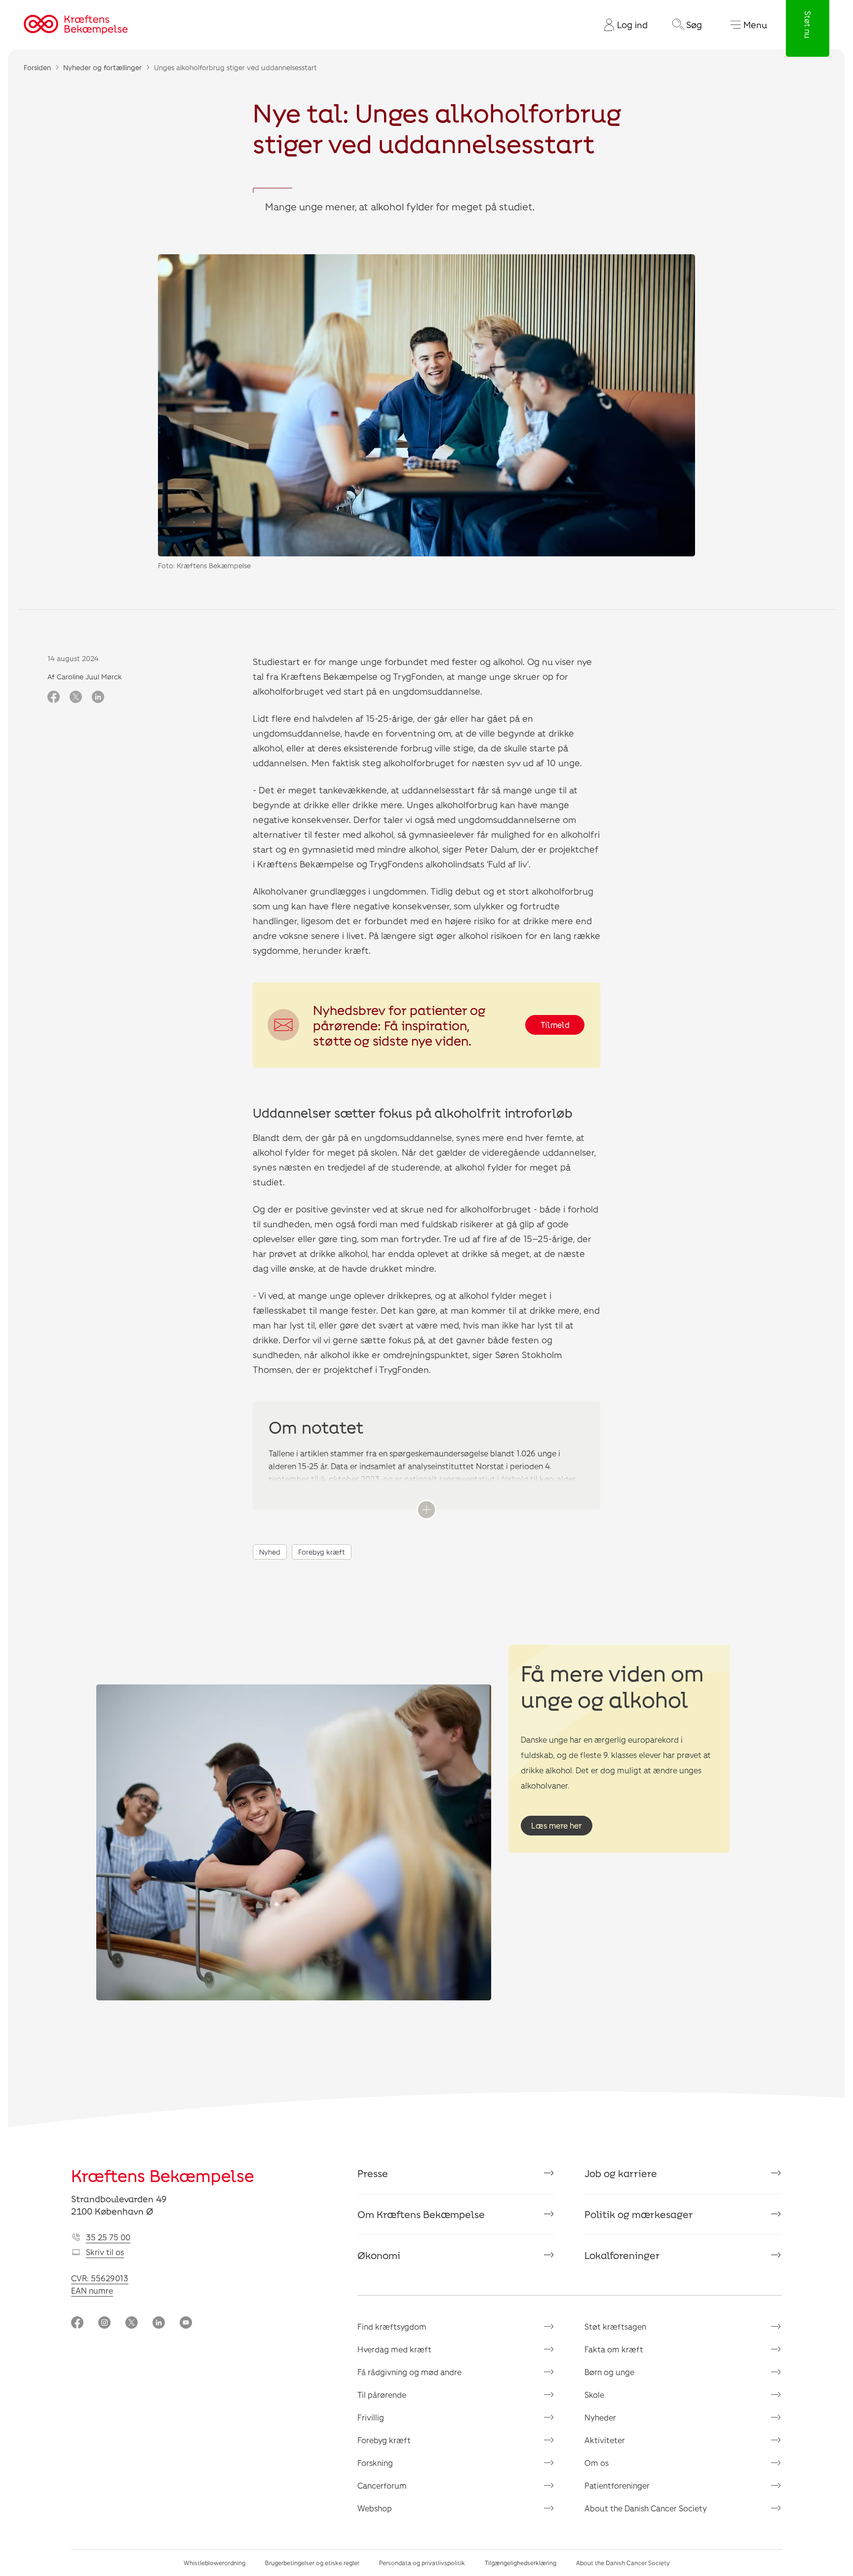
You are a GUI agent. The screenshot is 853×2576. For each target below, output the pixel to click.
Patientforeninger (617, 2485)
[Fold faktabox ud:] (426, 1510)
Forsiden (37, 67)
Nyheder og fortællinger (102, 67)
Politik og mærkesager (639, 2214)
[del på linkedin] (98, 698)
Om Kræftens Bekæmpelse (421, 2214)
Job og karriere (621, 2173)
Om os (597, 2463)
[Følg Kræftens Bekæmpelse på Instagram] (104, 2323)
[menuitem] (622, 25)
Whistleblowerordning (214, 2563)
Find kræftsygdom (392, 2326)
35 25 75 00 (108, 2237)
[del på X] (76, 698)
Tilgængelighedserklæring (521, 2563)
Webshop (375, 2508)
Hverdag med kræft (394, 2349)
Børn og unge (609, 2372)
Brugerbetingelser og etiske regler (312, 2563)
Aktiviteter (605, 2440)
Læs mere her (557, 1825)
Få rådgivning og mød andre (409, 2372)
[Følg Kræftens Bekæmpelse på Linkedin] (159, 2323)
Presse (373, 2173)
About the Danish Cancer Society (646, 2508)
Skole (594, 2395)
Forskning (375, 2463)
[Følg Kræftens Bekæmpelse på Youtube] (186, 2323)
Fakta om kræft (614, 2349)
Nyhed (270, 1552)
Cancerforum (382, 2485)
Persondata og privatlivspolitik (422, 2563)
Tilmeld (555, 1025)
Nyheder (600, 2417)
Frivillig (371, 2417)
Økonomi (379, 2255)
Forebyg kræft (322, 1552)
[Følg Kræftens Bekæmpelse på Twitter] (132, 2323)
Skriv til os (105, 2252)
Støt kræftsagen (615, 2326)
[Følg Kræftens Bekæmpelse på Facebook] (77, 2323)
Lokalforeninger (622, 2255)
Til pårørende (382, 2395)
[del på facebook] (54, 698)
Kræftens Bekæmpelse (163, 2175)
